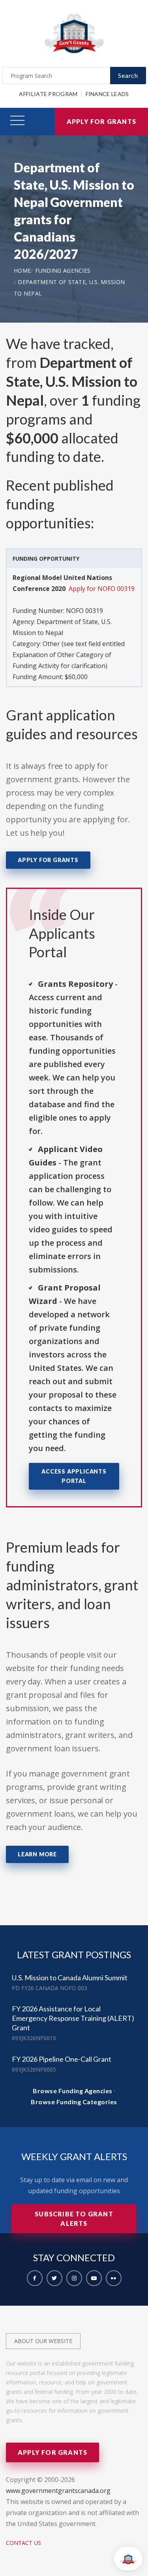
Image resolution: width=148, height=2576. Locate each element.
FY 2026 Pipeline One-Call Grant (62, 2059)
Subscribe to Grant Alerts (74, 2219)
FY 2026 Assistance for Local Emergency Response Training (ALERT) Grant (73, 2018)
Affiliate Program (48, 94)
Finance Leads (107, 94)
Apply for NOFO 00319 (102, 589)
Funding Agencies (63, 271)
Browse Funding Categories (74, 2102)
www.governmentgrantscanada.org (58, 2491)
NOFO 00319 (84, 611)
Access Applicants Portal (74, 1476)
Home (22, 271)
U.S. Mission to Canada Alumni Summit (70, 1978)
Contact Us (23, 2543)
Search (128, 75)
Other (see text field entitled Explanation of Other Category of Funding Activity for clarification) (69, 655)
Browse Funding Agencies (73, 2091)
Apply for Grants (101, 121)
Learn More (37, 1854)
